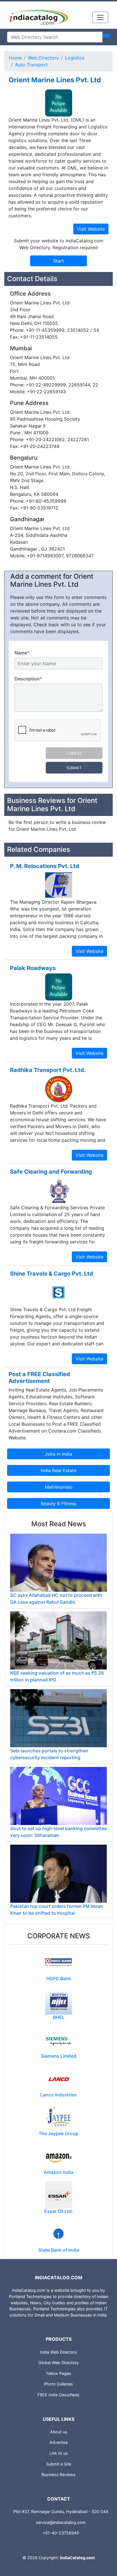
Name (22, 653)
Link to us (59, 2453)
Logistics (75, 58)
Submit (74, 768)
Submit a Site (58, 2464)
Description (28, 679)
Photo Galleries (58, 2384)
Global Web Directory (58, 2363)
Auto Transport (31, 65)
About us (59, 2432)
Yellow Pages (58, 2373)
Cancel (74, 753)
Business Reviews (58, 2474)
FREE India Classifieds (58, 2395)
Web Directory (43, 58)
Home (15, 58)
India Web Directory (59, 2352)
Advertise (58, 2442)
